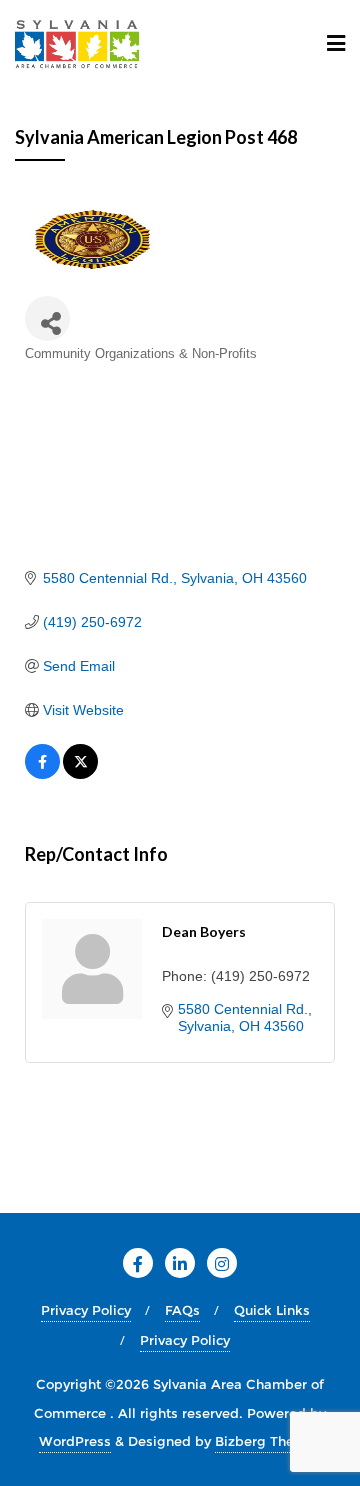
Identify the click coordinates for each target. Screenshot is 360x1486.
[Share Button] (47, 318)
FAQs (182, 1310)
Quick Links (272, 1310)
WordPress (75, 1441)
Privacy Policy (86, 1310)
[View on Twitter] (80, 774)
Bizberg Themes (268, 1441)
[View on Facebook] (42, 774)
